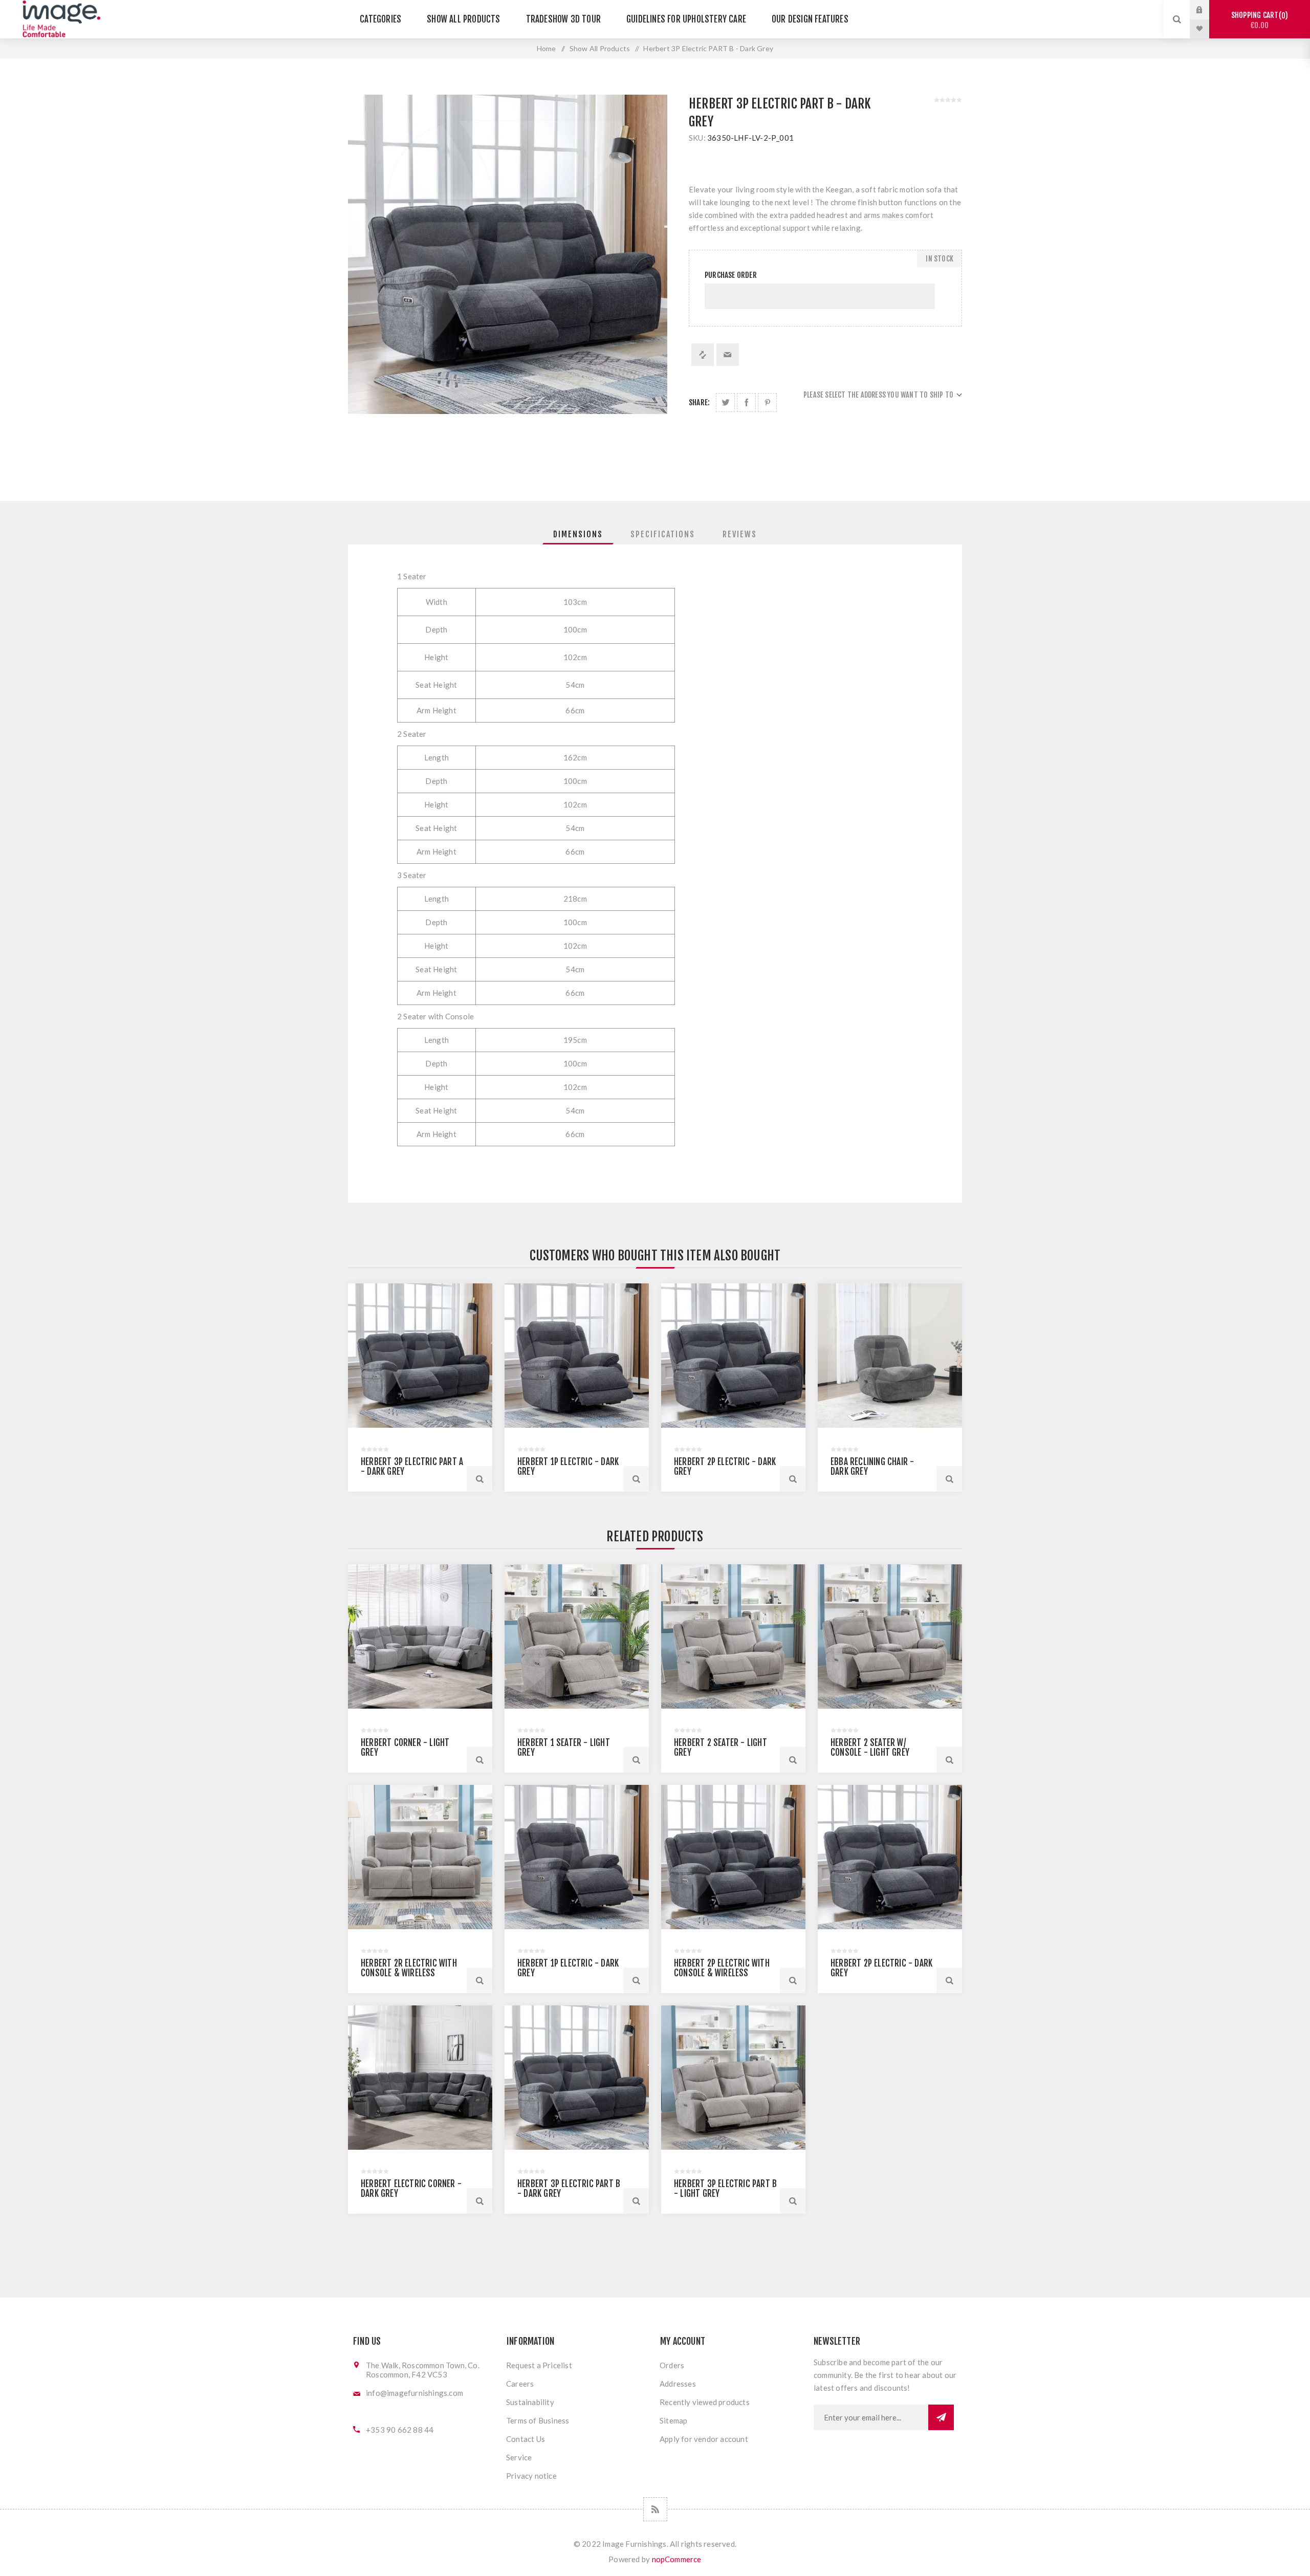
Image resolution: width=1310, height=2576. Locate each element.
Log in (1207, 10)
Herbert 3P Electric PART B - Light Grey (725, 2189)
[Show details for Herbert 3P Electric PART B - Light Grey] (733, 2078)
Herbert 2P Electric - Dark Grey (725, 1467)
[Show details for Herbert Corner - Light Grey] (420, 1636)
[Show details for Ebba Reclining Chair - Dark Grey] (890, 1356)
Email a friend (728, 355)
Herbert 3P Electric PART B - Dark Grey (569, 2189)
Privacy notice (531, 2476)
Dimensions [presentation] (578, 534)
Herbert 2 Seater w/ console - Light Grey (870, 1748)
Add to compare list (703, 355)
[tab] (578, 534)
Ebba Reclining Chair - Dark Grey (872, 1467)
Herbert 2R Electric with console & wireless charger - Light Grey (409, 1973)
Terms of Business (538, 2420)
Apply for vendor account (704, 2439)
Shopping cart (1258, 20)
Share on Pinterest (767, 402)
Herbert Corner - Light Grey (405, 1748)
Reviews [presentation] (740, 534)
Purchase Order (731, 275)
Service (519, 2457)
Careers (520, 2384)
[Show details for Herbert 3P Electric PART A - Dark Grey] (420, 1356)
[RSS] (655, 2509)
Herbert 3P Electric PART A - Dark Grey (412, 1467)
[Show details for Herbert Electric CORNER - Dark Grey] (420, 2078)
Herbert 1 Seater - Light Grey (564, 1748)
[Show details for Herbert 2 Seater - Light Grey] (733, 1636)
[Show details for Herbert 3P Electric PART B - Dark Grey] (577, 2078)
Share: (699, 402)
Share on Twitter (725, 402)
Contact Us (526, 2439)
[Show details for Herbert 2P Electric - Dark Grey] (733, 1356)
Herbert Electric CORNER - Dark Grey (411, 2189)
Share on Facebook (746, 402)
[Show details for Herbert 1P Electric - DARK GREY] (577, 1356)
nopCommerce (677, 2559)
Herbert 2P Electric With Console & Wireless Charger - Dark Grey (722, 1973)
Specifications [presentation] (663, 534)
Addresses (678, 2384)
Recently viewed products (705, 2402)
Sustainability (530, 2402)
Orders (672, 2365)
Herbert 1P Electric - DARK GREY (568, 1467)
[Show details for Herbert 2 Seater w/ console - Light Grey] (890, 1636)
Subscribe (941, 2417)
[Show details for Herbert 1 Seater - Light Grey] (577, 1636)
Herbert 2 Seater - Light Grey (720, 1748)
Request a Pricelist (539, 2365)
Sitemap (673, 2420)
